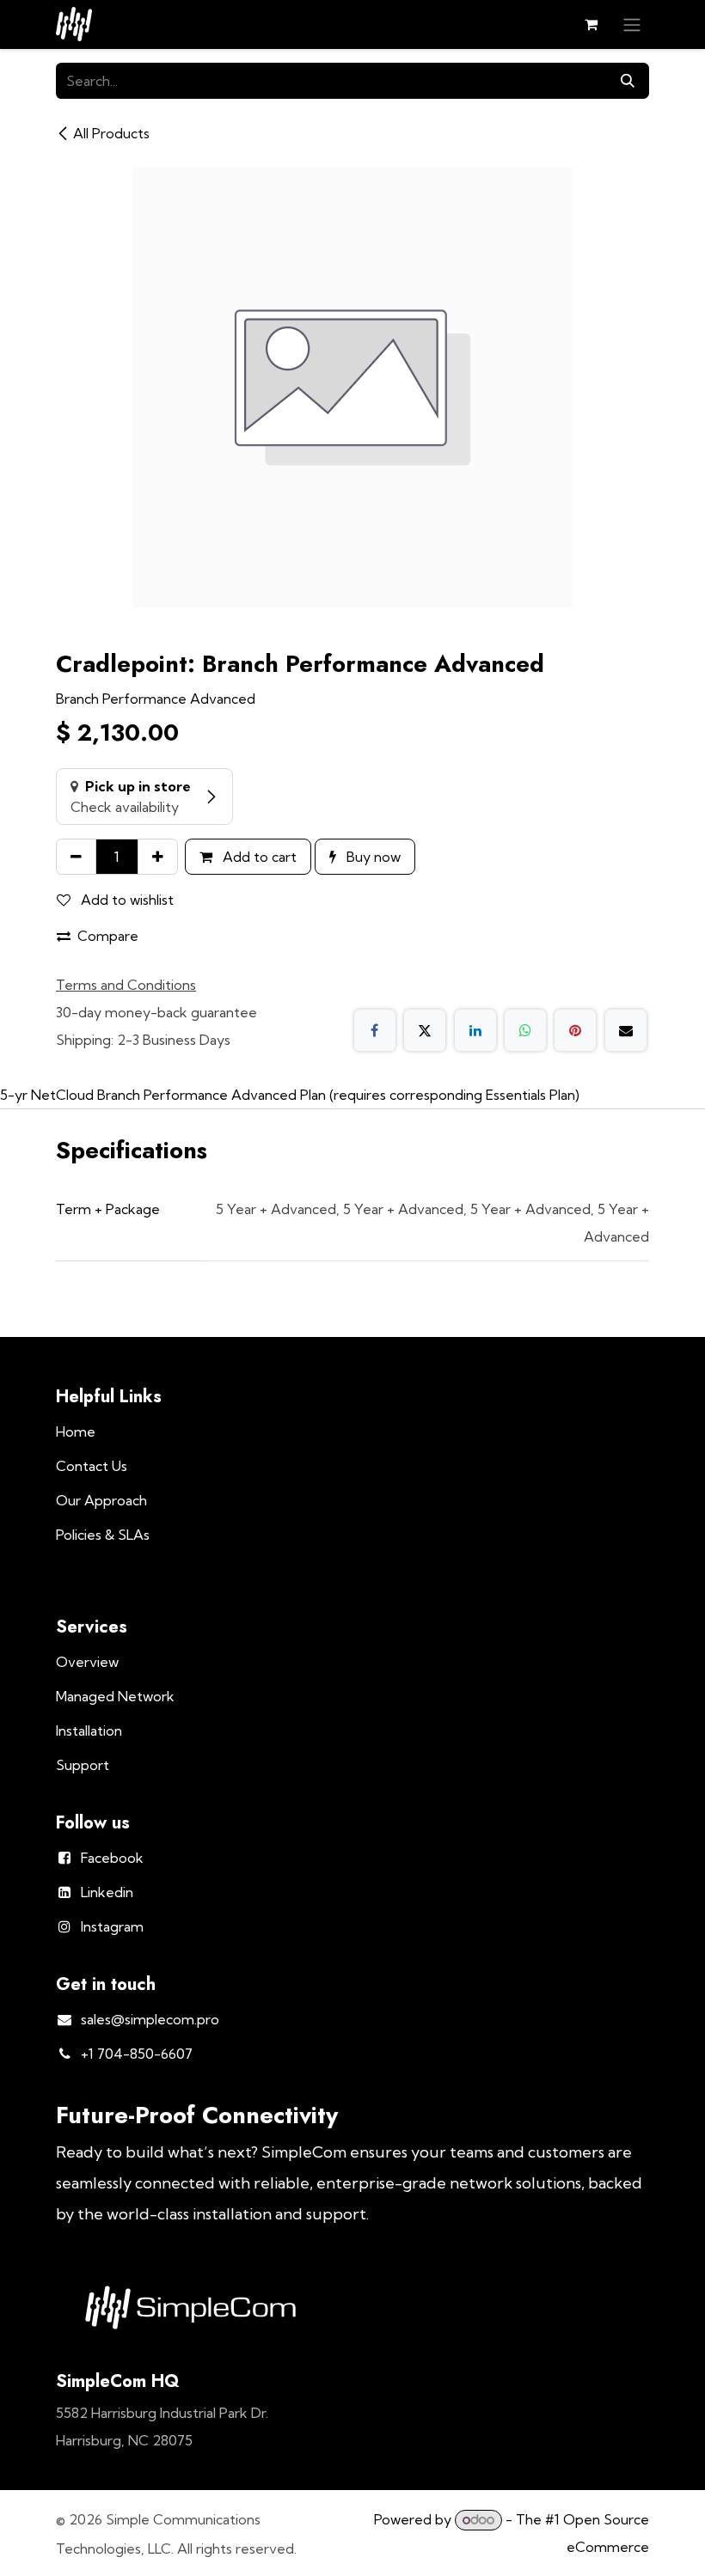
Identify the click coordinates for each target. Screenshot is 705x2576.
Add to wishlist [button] (126, 900)
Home (76, 1431)
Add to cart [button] (258, 857)
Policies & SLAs (103, 1535)
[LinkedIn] (475, 1030)
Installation (89, 1731)
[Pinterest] (575, 1030)
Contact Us (92, 1466)
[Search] (628, 81)
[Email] (626, 1030)
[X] (425, 1030)
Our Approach (101, 1500)
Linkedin (107, 1892)
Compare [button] (108, 936)
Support (83, 1765)
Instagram (112, 1926)
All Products (111, 133)
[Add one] (158, 857)
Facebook (112, 1858)
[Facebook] (375, 1030)
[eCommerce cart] (591, 24)
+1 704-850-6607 (137, 2054)
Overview (87, 1662)
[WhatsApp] (525, 1030)
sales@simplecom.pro (150, 2019)
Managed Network (115, 1696)
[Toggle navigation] (632, 24)
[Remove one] (76, 857)
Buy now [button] (372, 857)
